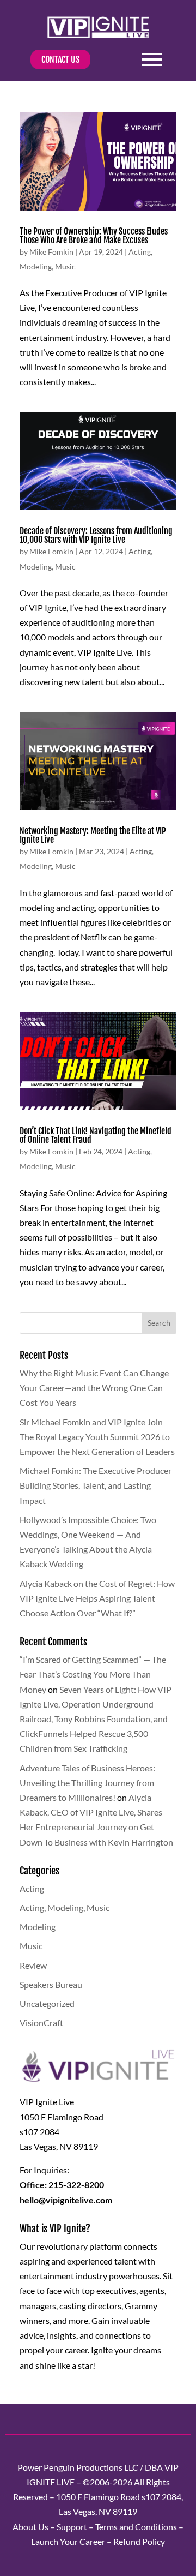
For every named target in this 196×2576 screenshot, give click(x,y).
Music (65, 266)
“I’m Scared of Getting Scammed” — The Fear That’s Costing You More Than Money (93, 1674)
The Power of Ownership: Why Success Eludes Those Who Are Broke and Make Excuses (94, 236)
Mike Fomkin (51, 252)
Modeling (36, 266)
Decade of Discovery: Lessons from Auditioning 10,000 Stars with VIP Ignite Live (96, 535)
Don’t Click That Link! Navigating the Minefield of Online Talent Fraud (96, 1135)
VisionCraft (41, 2023)
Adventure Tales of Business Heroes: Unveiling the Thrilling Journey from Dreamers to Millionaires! (87, 1783)
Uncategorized (47, 2003)
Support (72, 2527)
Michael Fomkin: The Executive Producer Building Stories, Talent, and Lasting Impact (96, 1485)
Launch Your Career (68, 2541)
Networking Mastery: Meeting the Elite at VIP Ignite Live (93, 835)
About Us (30, 2527)
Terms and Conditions (136, 2527)
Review (33, 1965)
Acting (140, 252)
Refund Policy (139, 2541)
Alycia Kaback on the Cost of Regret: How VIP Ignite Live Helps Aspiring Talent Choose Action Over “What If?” (97, 1598)
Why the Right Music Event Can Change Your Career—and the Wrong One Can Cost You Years (94, 1388)
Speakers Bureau (51, 1984)
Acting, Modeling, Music (65, 1907)
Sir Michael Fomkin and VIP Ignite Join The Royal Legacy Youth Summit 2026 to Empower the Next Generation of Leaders (97, 1437)
